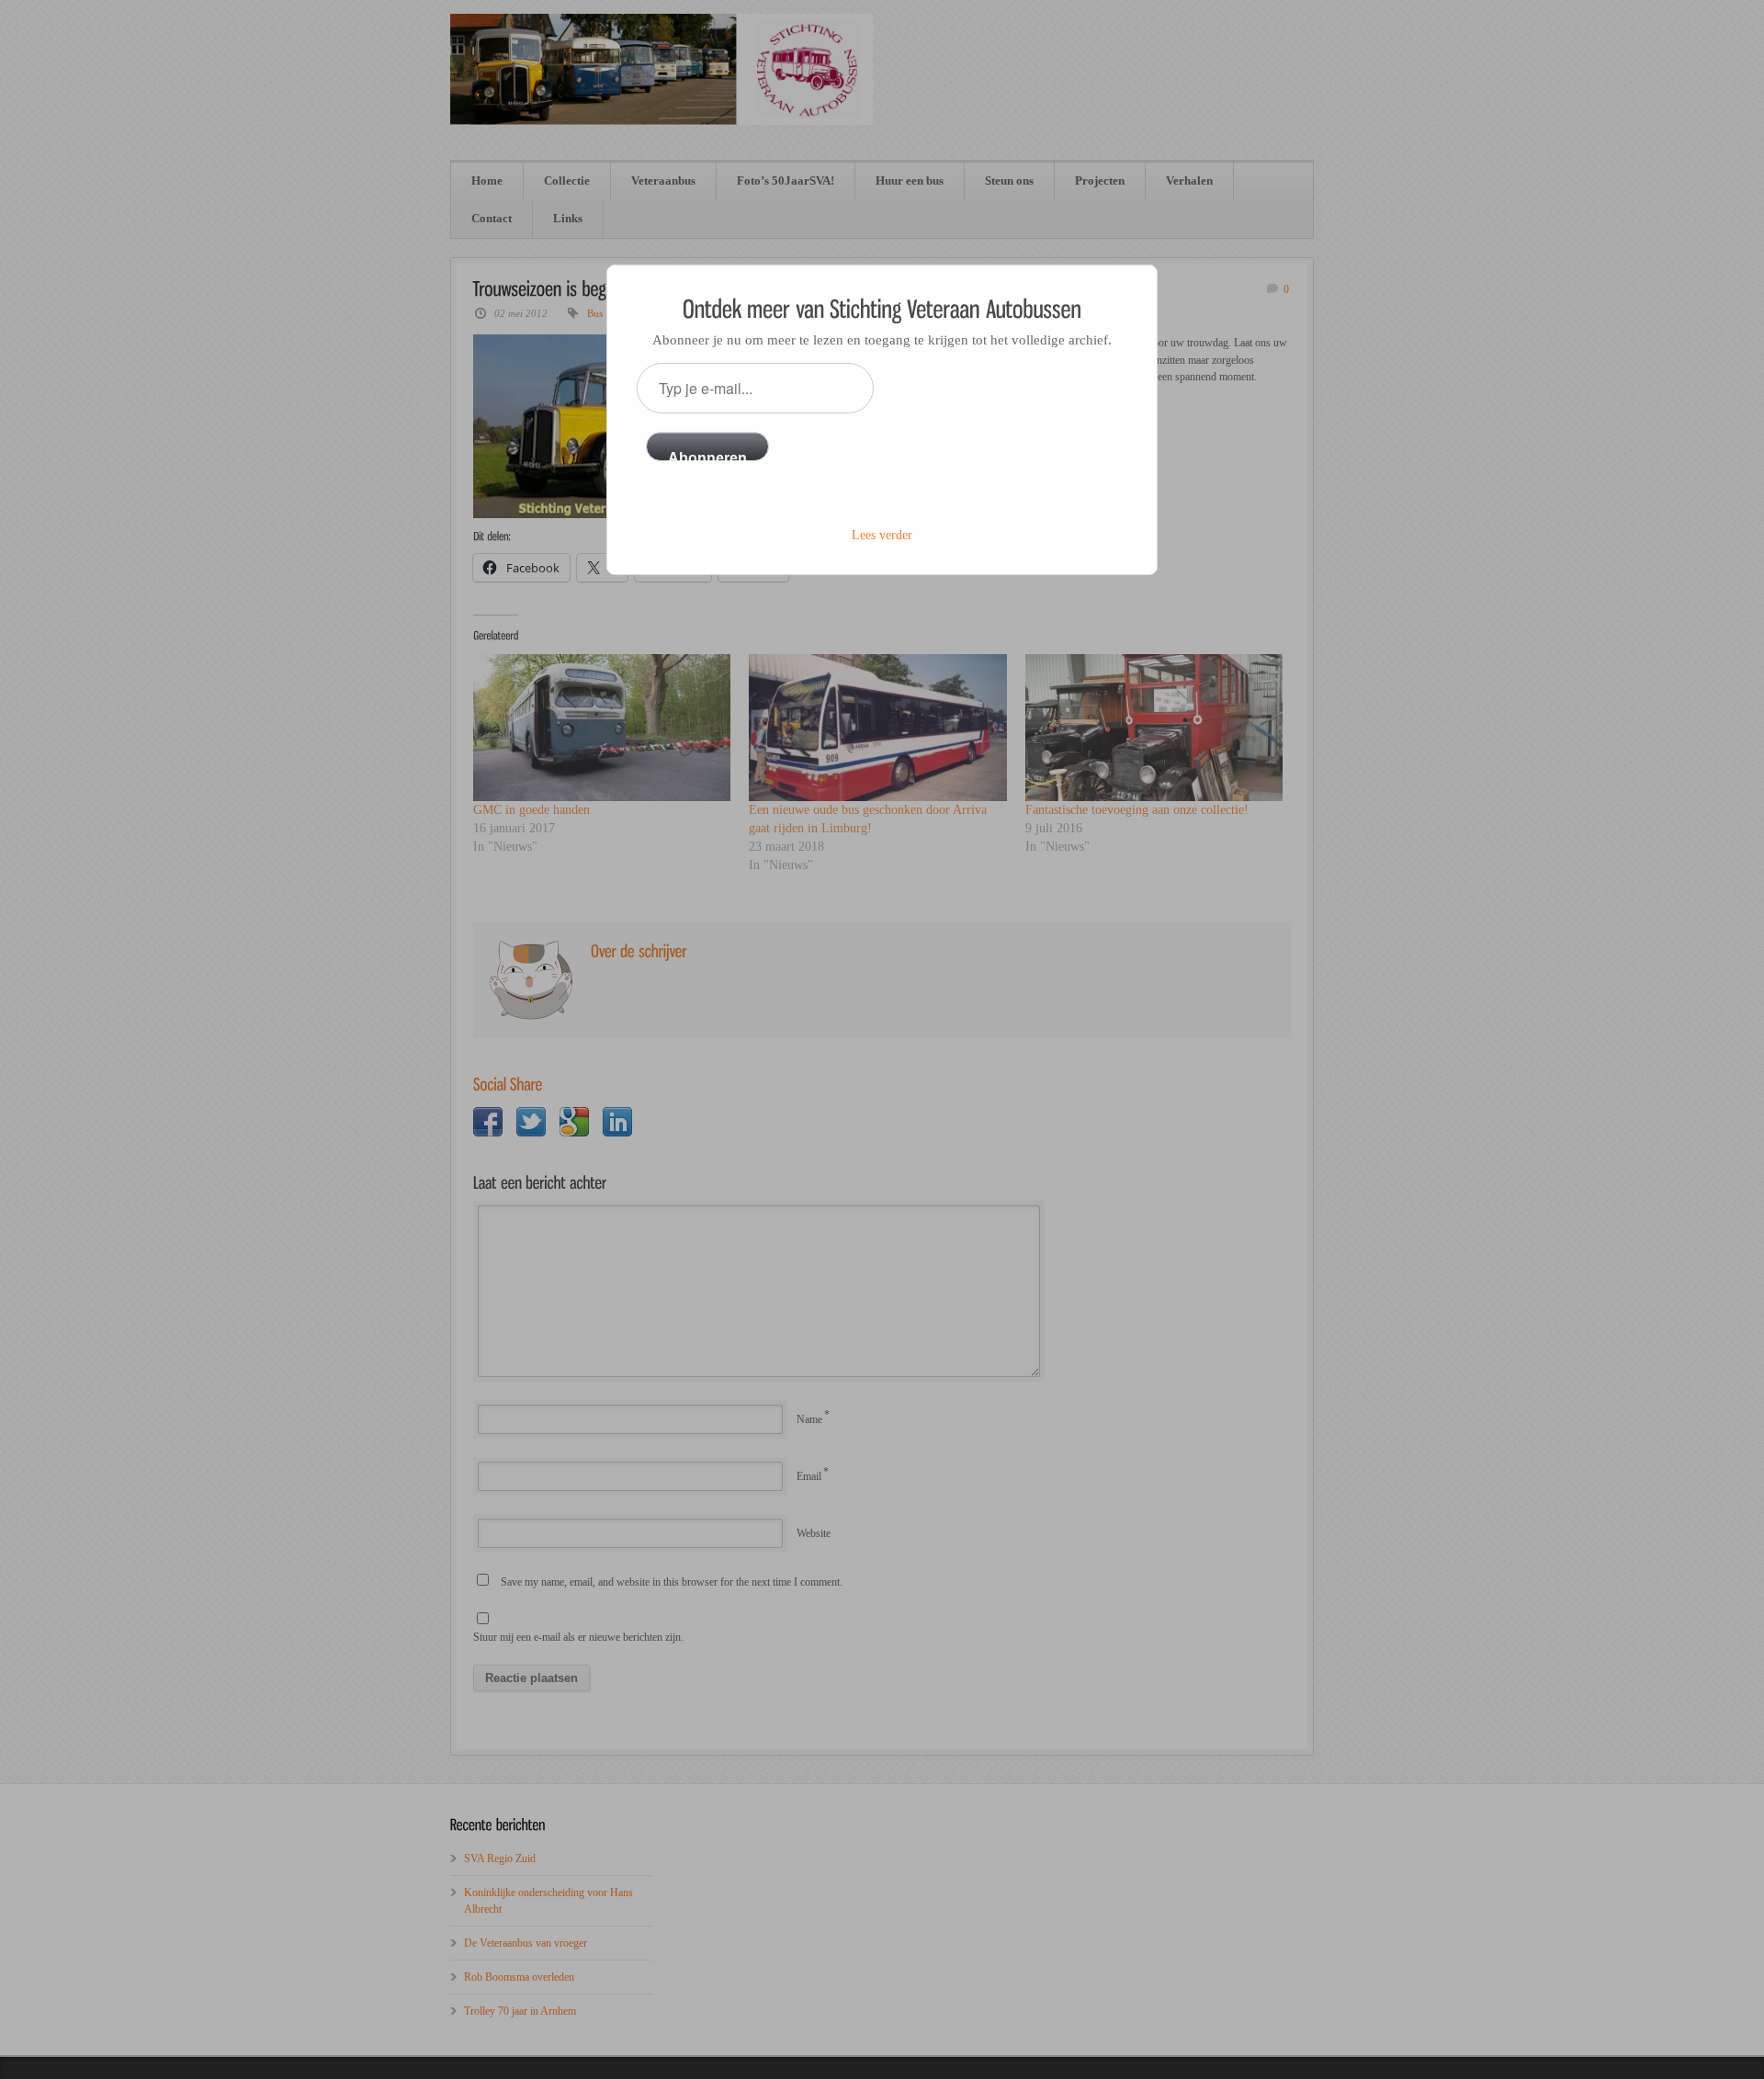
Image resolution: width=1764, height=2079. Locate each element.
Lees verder (882, 535)
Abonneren (707, 456)
